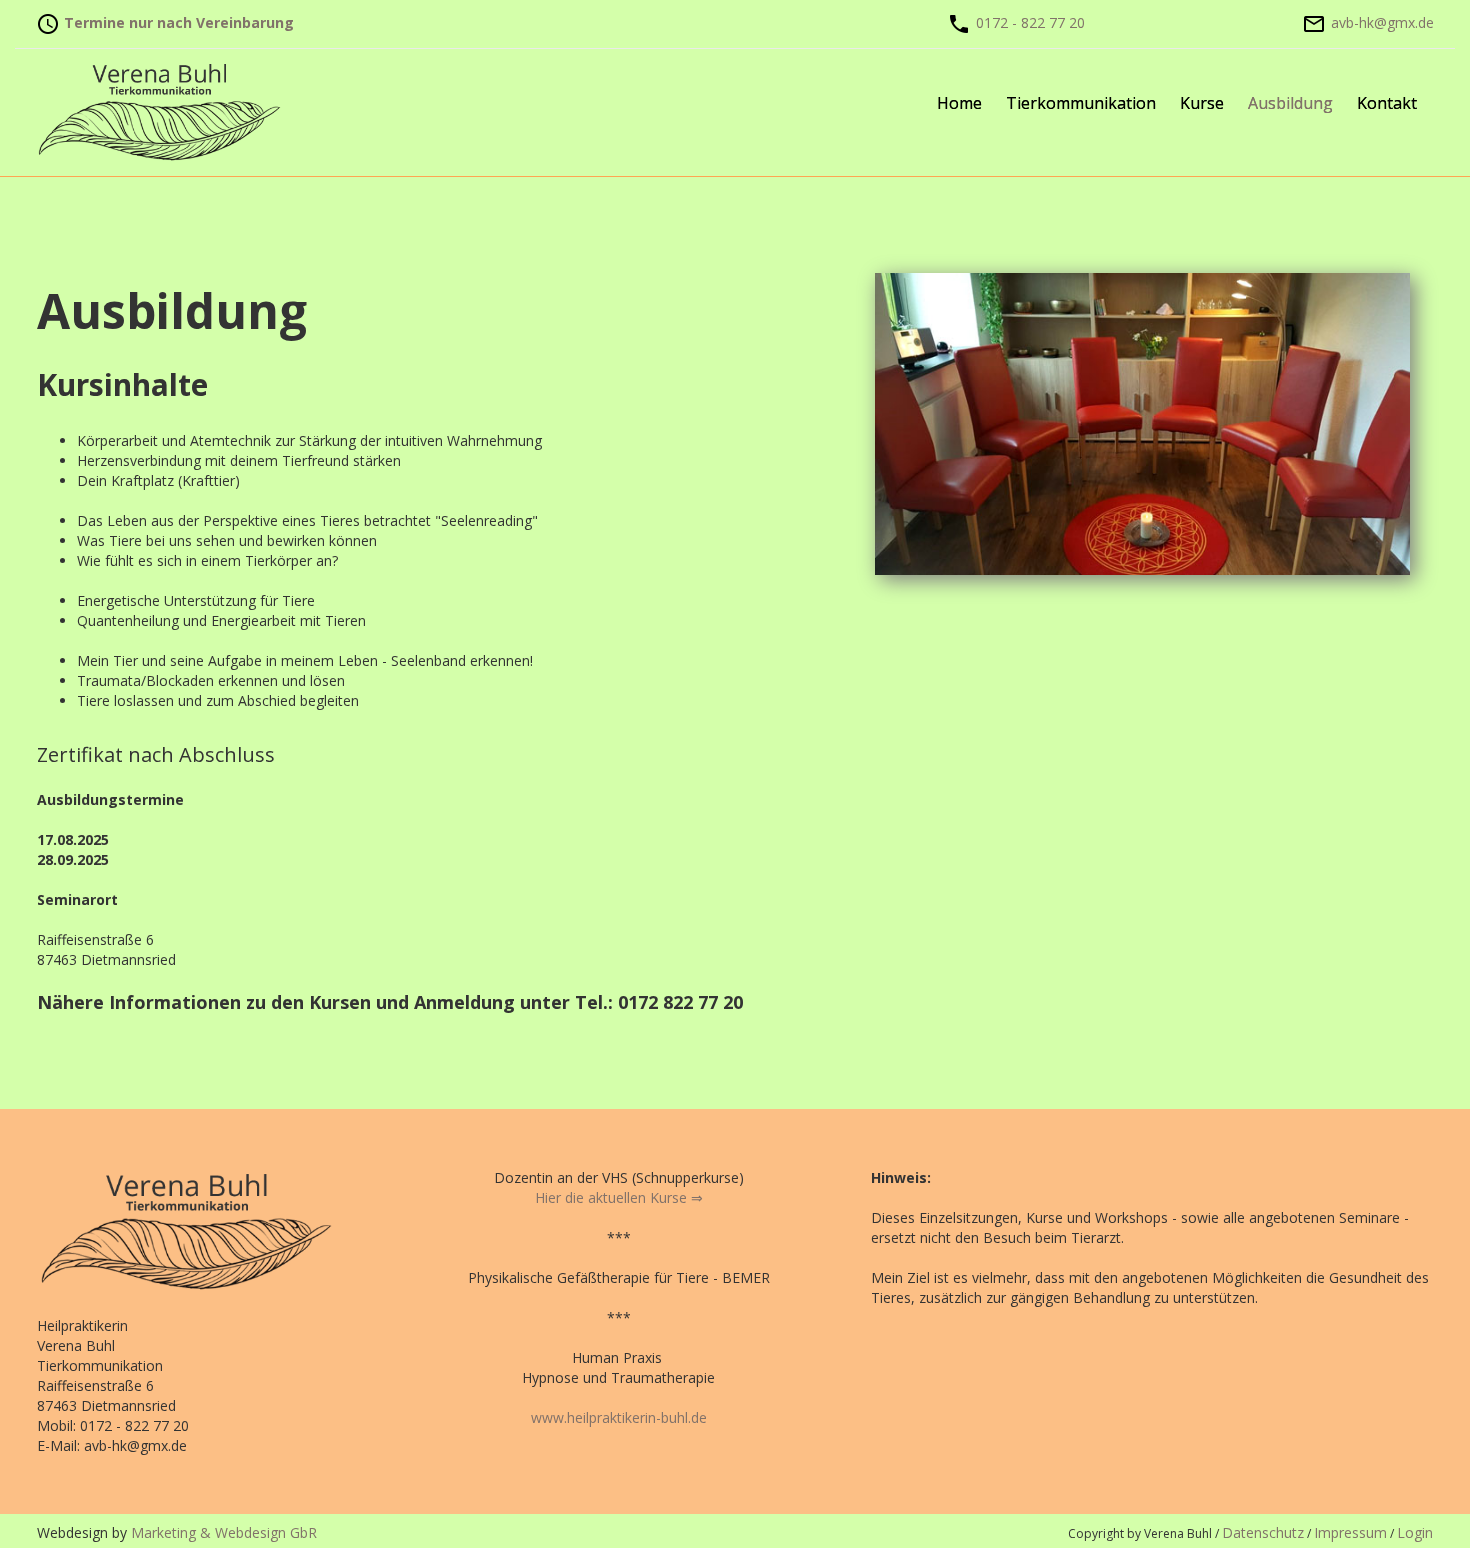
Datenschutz (1263, 1532)
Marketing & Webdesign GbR (224, 1532)
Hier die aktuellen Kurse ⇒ (619, 1197)
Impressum (1350, 1532)
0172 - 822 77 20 (1030, 22)
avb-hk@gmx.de (1382, 22)
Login (1415, 1532)
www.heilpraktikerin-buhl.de (619, 1417)
